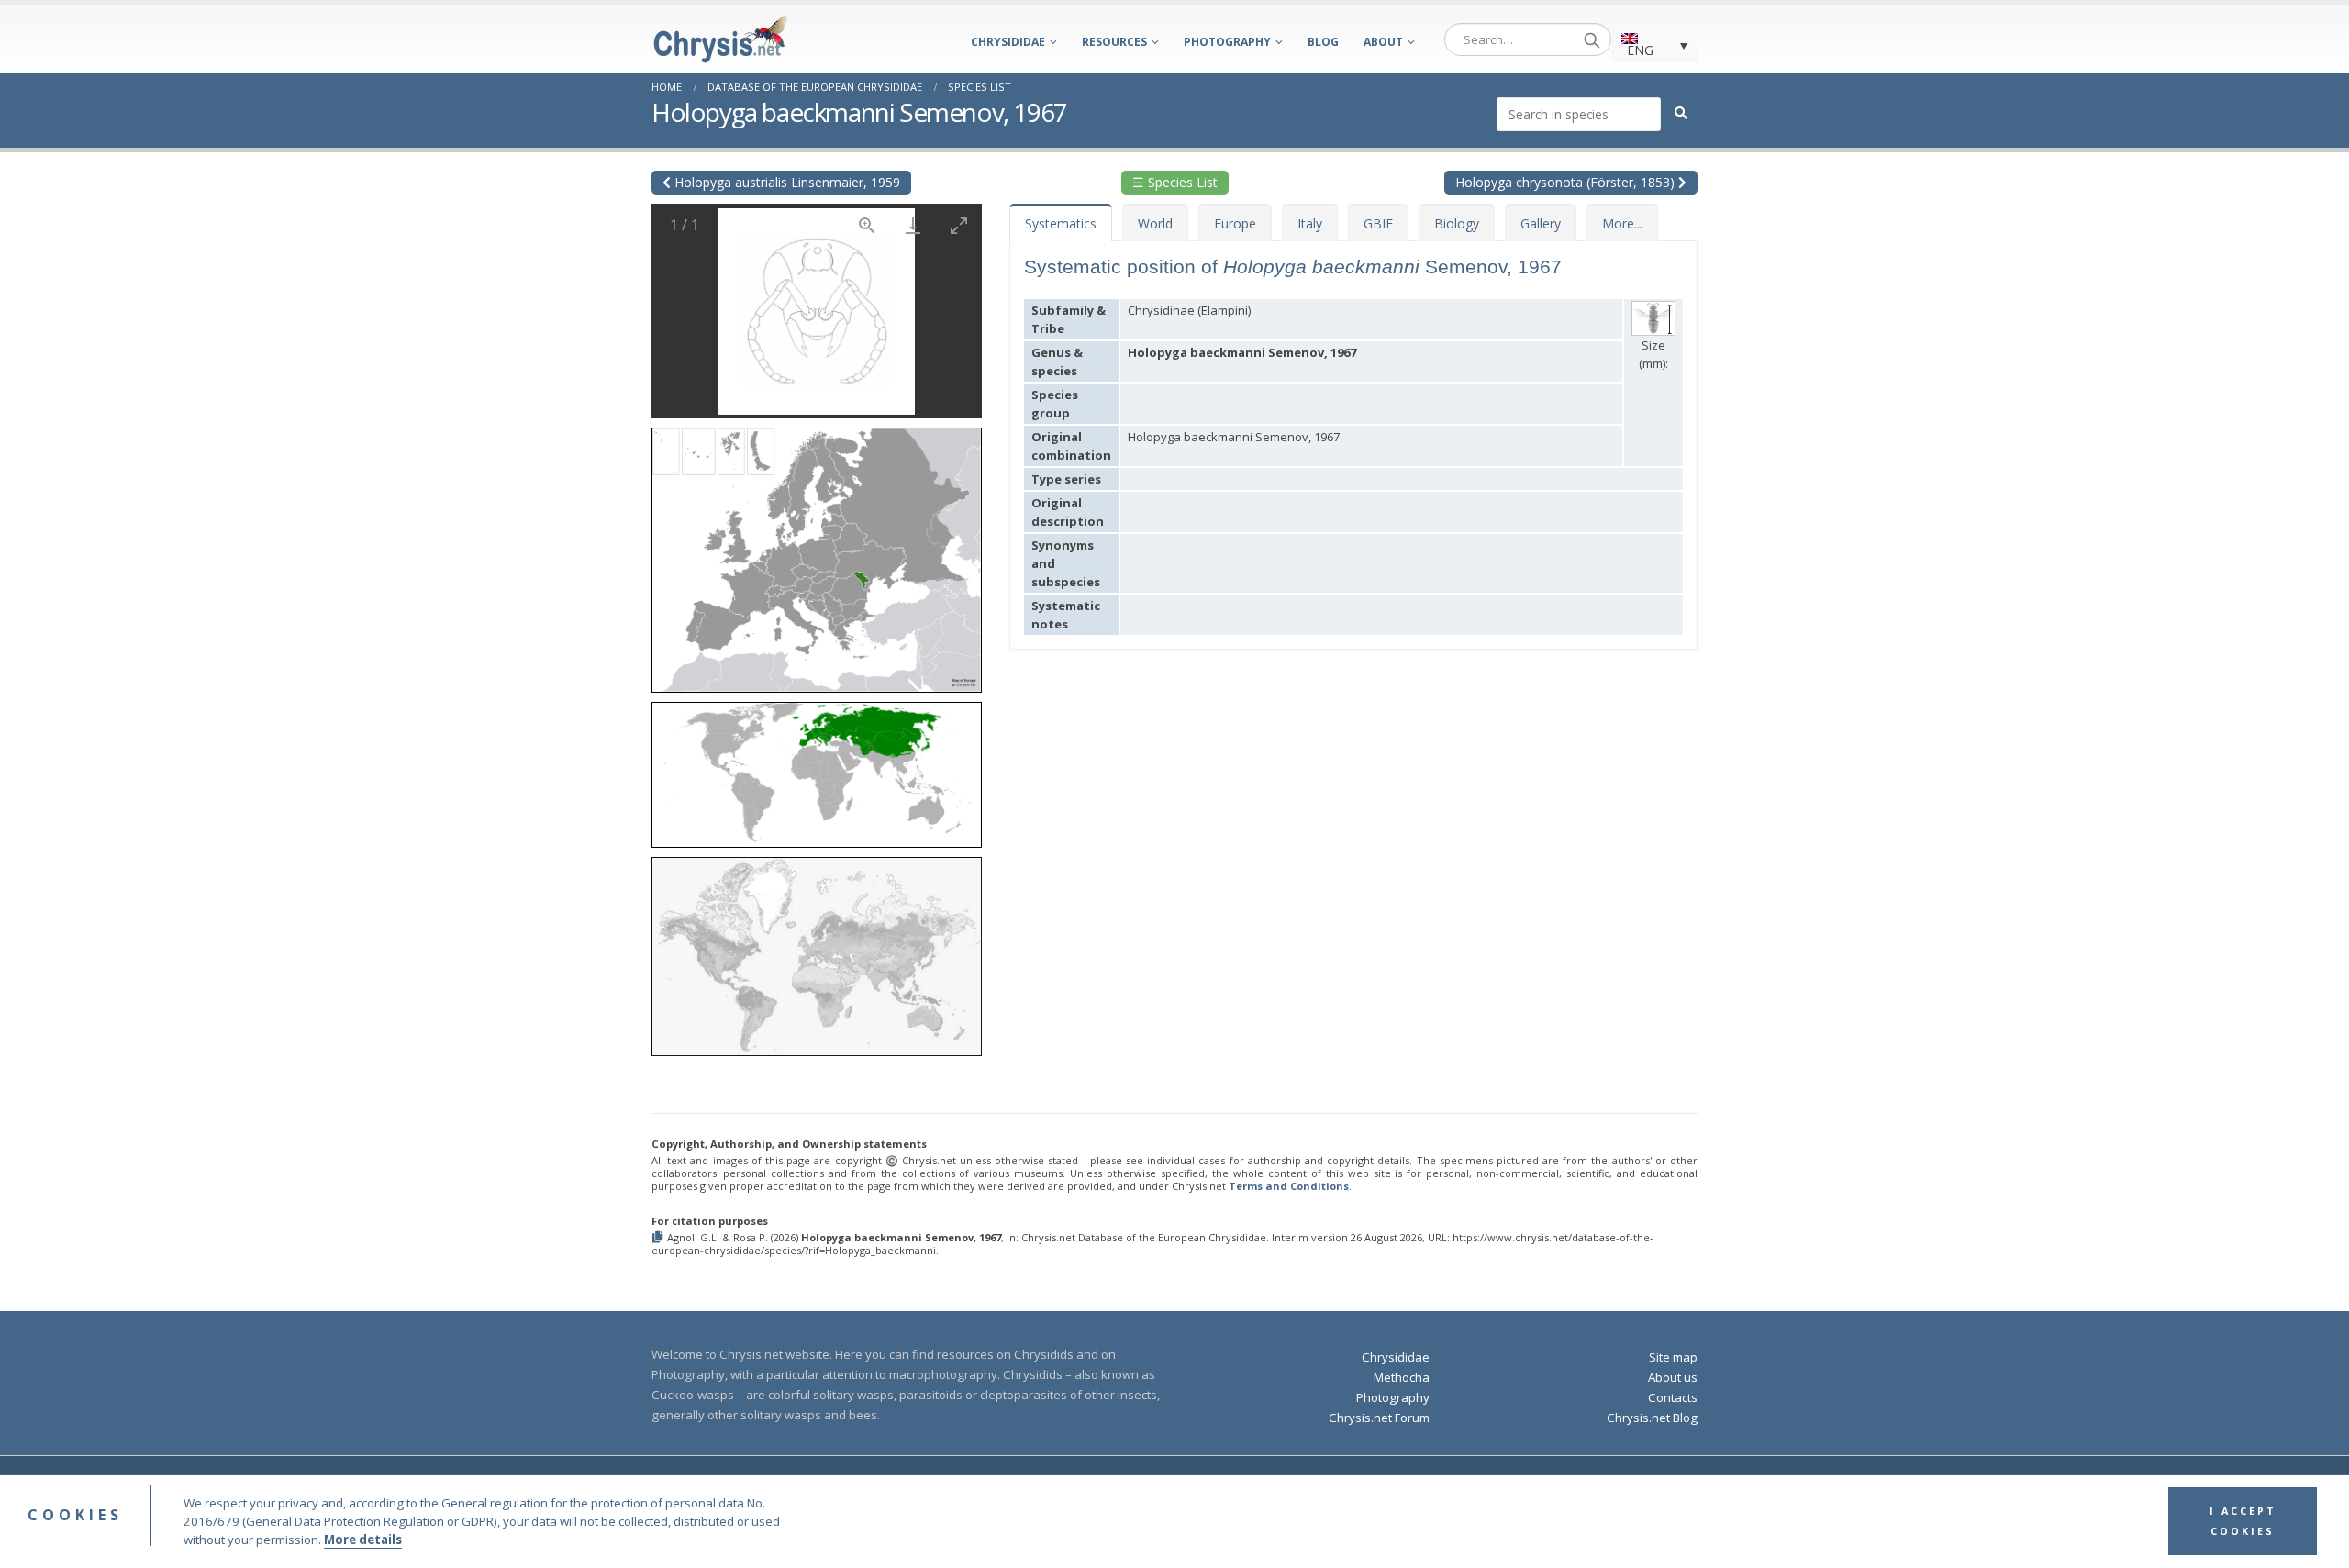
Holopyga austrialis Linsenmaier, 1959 (785, 182)
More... (1622, 223)
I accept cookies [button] (2243, 1522)
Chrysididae (1008, 42)
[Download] (913, 225)
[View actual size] (867, 225)
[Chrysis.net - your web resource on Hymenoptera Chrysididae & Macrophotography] (720, 39)
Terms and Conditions (1289, 1186)
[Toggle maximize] (959, 225)
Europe (1235, 223)
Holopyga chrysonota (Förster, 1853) (1567, 182)
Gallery (1541, 223)
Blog (1323, 42)
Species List (980, 87)
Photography (1227, 42)
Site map (1673, 1357)
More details (363, 1540)
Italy (1310, 223)
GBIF (1378, 223)
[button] (817, 554)
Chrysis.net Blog (1652, 1418)
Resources (1114, 42)
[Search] (1592, 39)
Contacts (1673, 1397)
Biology (1457, 223)
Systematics (1061, 223)
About (1383, 42)
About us (1673, 1377)
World (1155, 223)
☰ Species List (1175, 182)
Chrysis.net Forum (1379, 1418)
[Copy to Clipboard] (659, 1238)
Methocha (1402, 1377)
